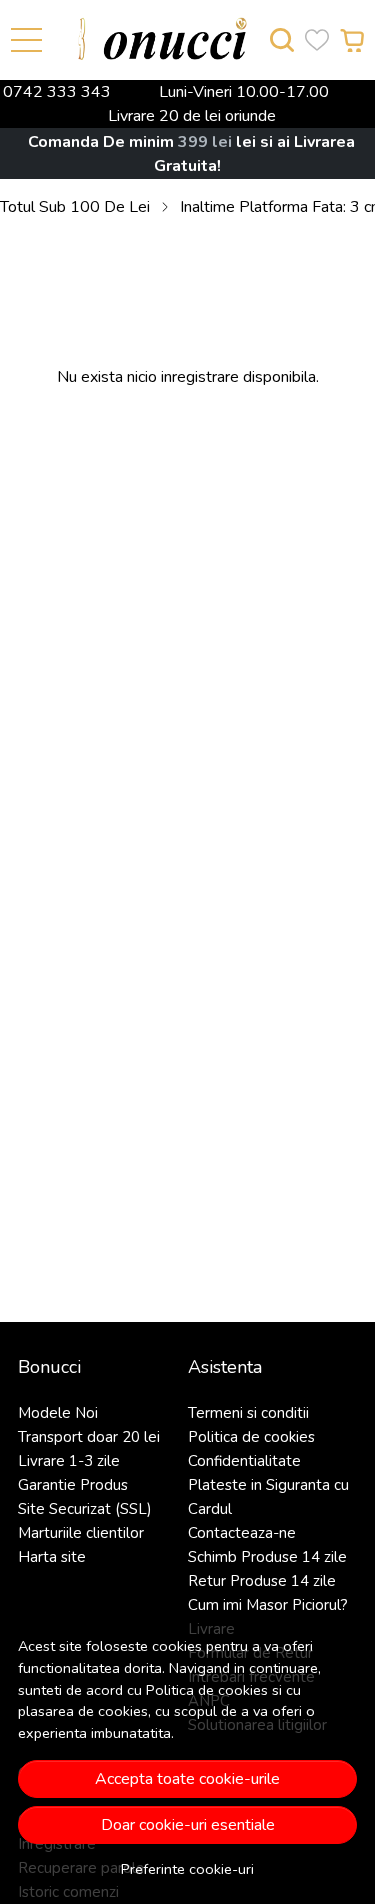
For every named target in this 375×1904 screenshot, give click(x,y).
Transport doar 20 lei (89, 1437)
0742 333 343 (57, 92)
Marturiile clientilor (81, 1533)
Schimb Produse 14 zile (267, 1557)
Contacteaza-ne (242, 1533)
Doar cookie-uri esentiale (188, 1825)
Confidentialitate (244, 1461)
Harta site (52, 1557)
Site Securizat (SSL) (85, 1509)
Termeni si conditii (248, 1413)
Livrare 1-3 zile (69, 1461)
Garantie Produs (73, 1485)
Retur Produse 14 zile (262, 1581)
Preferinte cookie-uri (187, 1869)
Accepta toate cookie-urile (187, 1779)
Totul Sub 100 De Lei (75, 207)
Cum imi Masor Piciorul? (268, 1605)
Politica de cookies (207, 1690)
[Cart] (352, 40)
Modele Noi (58, 1413)
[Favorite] (317, 40)
